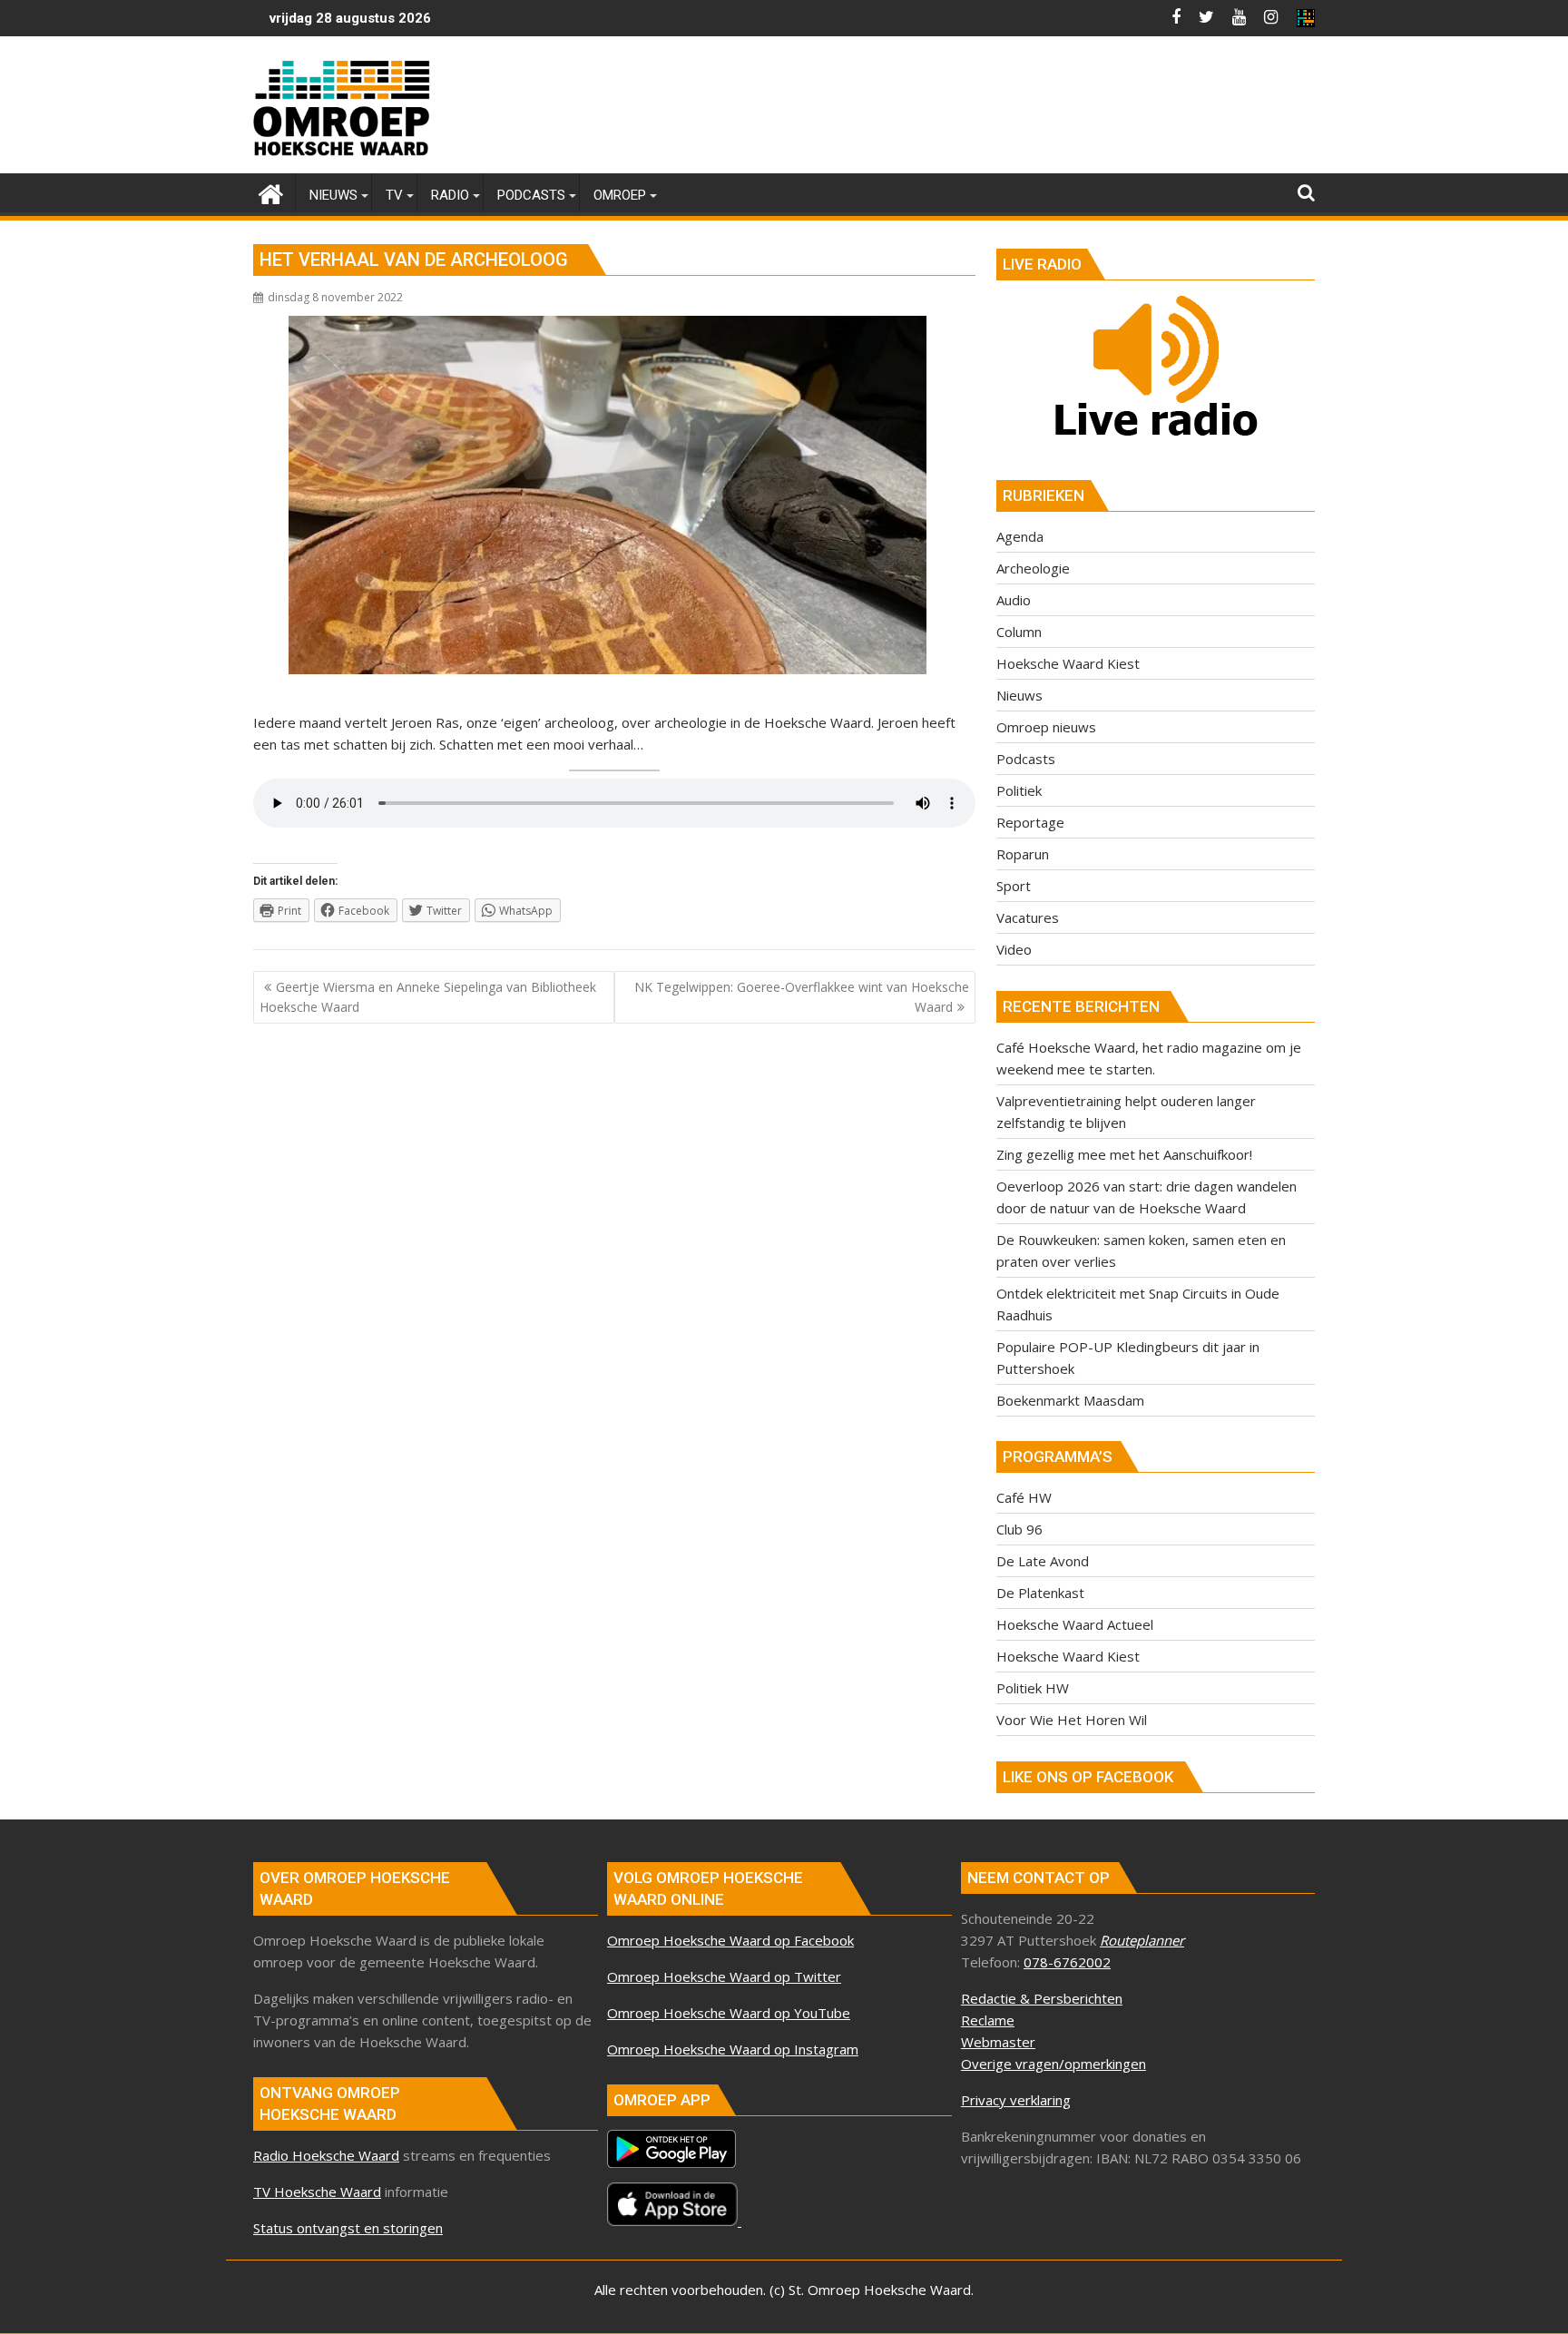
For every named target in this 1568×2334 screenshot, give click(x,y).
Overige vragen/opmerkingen (1053, 2064)
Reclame (988, 2020)
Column (1019, 632)
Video (1014, 949)
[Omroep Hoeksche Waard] (271, 192)
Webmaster (998, 2042)
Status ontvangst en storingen (348, 2228)
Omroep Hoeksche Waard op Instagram (733, 2049)
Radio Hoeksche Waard (326, 2155)
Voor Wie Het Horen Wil (1072, 1720)
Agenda (1020, 536)
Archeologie (1033, 568)
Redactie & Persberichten (1042, 1998)
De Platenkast (1040, 1593)
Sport (1014, 886)
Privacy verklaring (1016, 2100)
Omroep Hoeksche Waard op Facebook (730, 1940)
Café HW (1024, 1497)
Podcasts (1026, 759)
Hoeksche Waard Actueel (1075, 1624)
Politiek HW (1033, 1688)
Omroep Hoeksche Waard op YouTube (729, 2013)
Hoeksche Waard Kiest (1068, 663)
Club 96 (1019, 1529)
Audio (1014, 600)
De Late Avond (1043, 1561)
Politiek (1019, 790)
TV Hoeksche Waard (317, 2192)
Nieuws (1019, 695)
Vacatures (1028, 917)
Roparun (1023, 854)
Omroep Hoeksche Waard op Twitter (724, 1976)
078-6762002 (1067, 1962)
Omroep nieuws (1046, 727)
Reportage (1030, 822)
